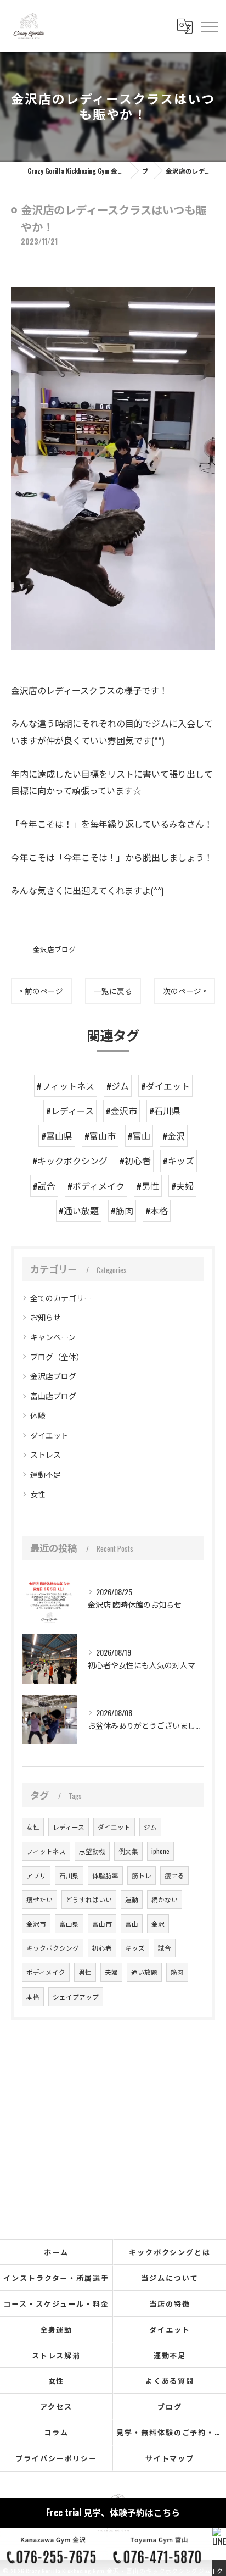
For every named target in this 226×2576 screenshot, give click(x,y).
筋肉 (177, 1972)
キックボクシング (53, 1948)
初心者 (102, 1948)
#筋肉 (122, 1211)
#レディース (70, 1111)
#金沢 (174, 1136)
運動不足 (46, 1474)
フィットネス (46, 1851)
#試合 (44, 1186)
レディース (69, 1827)
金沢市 (36, 1923)
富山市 (102, 1923)
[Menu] (209, 26)
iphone (160, 1851)
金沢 (158, 1923)
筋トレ (142, 1875)
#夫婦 (182, 1186)
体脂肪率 (105, 1875)
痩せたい (39, 1899)
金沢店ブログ (54, 949)
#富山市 (100, 1136)
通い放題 (144, 1972)
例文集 (128, 1851)
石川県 (69, 1875)
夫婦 (111, 1972)
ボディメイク (46, 1972)
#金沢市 (122, 1111)
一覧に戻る (113, 991)
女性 (38, 1494)
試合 (165, 1948)
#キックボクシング (70, 1161)
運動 (132, 1899)
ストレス (46, 1454)
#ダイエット (165, 1086)
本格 (33, 1997)
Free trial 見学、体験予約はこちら (113, 2512)
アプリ (36, 1875)
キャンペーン (53, 1337)
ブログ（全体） (57, 1356)
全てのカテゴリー (61, 1298)
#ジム (118, 1086)
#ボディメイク (96, 1186)
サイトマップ (170, 2458)
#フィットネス (66, 1086)
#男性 (148, 1186)
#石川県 (165, 1111)
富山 (132, 1923)
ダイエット (49, 1435)
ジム (150, 1827)
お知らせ (46, 1317)
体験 (38, 1415)
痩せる (174, 1875)
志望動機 (92, 1851)
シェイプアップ (76, 1997)
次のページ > (185, 991)
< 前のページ (41, 991)
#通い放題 (79, 1211)
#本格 (157, 1211)
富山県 (69, 1923)
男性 (85, 1972)
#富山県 (57, 1136)
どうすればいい (89, 1899)
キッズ (135, 1948)
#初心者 (135, 1161)
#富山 (139, 1136)
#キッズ (179, 1161)
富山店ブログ (53, 1395)
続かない (165, 1899)
